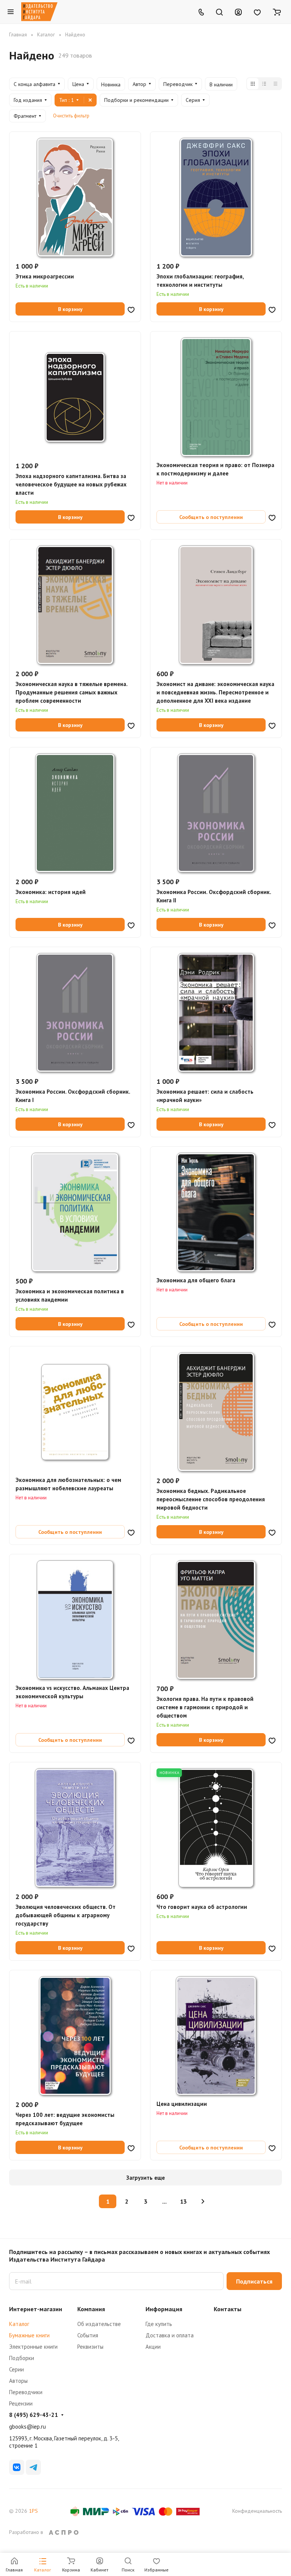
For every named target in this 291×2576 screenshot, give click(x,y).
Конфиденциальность (257, 2511)
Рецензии (21, 2403)
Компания (91, 2309)
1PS (33, 2511)
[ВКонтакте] (17, 2467)
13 (183, 2201)
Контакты (228, 2309)
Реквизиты (90, 2347)
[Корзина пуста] (277, 12)
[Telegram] (33, 2467)
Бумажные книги (29, 2335)
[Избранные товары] (257, 12)
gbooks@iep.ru (27, 2427)
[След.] (203, 2201)
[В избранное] (131, 309)
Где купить (159, 2324)
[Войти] (238, 12)
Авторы (18, 2381)
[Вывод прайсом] (275, 84)
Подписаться (254, 2281)
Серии (16, 2369)
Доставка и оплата (170, 2335)
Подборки (22, 2358)
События (88, 2335)
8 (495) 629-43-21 (34, 2415)
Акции (153, 2347)
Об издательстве (99, 2324)
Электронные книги (33, 2347)
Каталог (19, 2324)
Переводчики (26, 2392)
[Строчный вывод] (264, 84)
